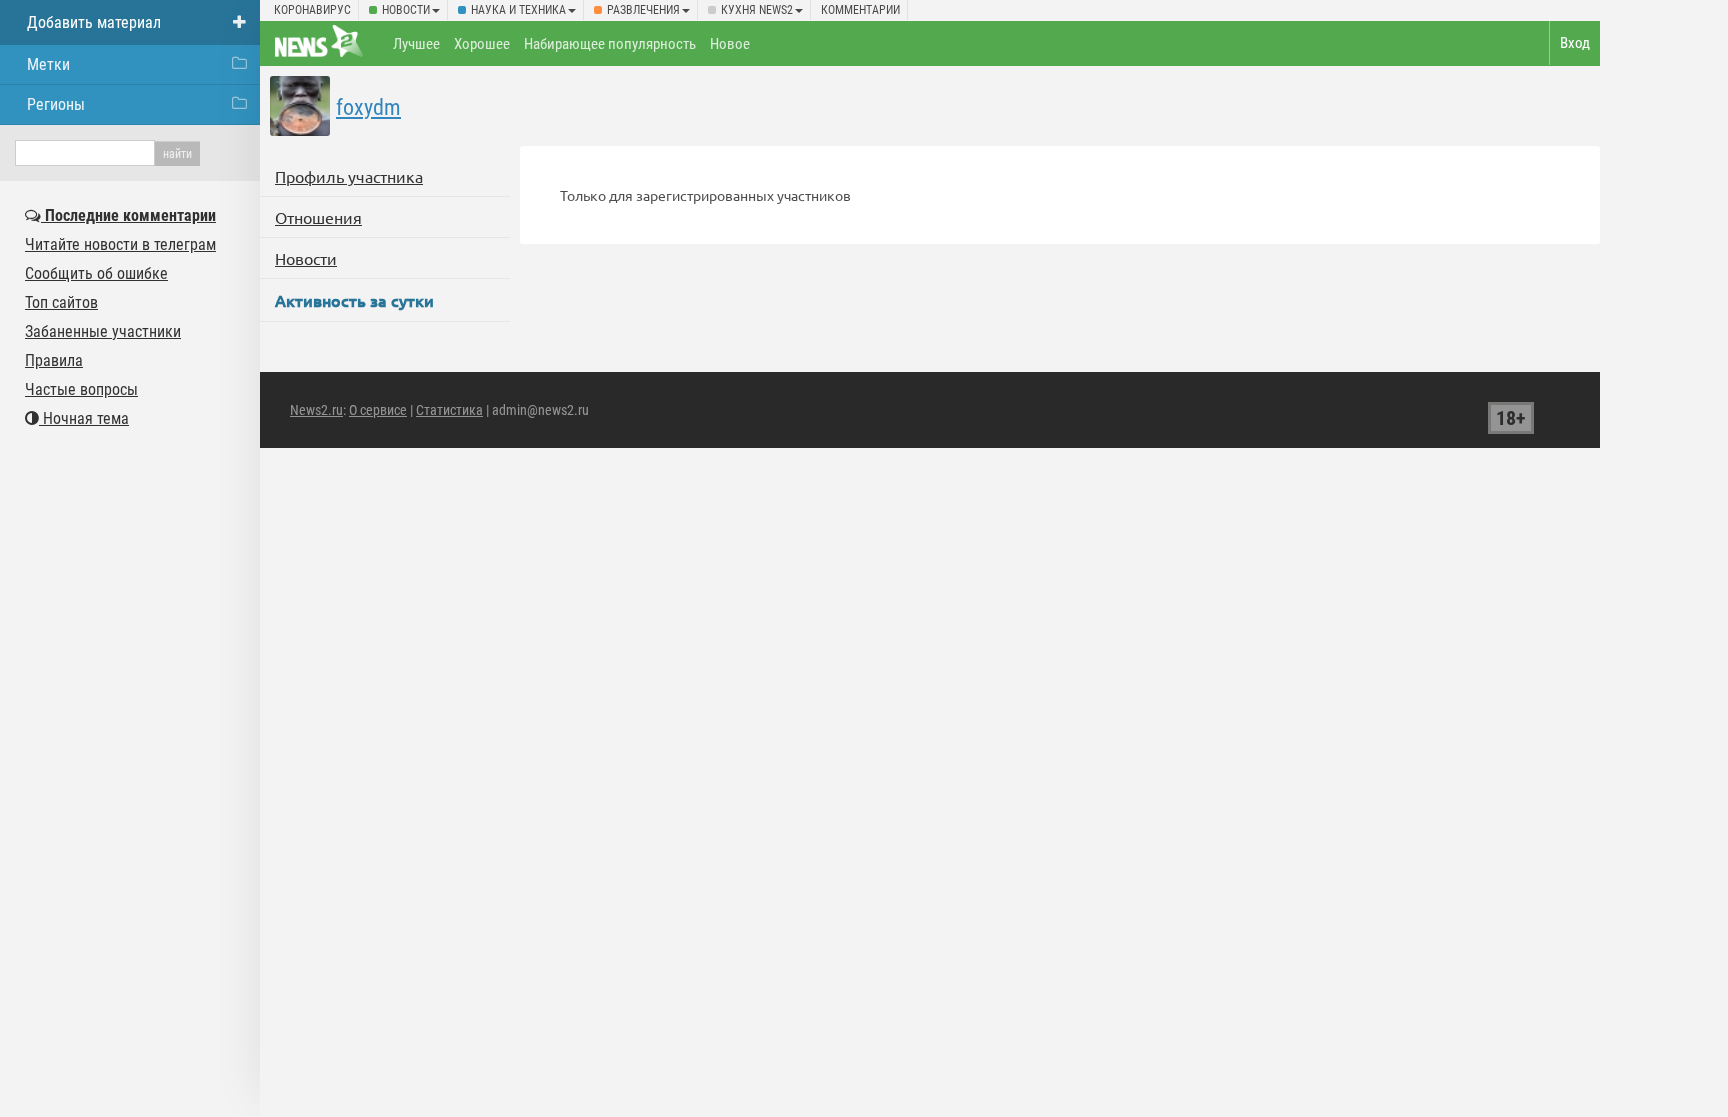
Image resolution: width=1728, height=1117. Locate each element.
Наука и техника (518, 10)
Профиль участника (349, 176)
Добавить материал (94, 22)
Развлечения (643, 10)
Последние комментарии (128, 215)
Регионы (56, 104)
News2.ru (316, 410)
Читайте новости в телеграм (120, 244)
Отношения (318, 217)
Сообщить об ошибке (96, 273)
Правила (54, 360)
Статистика (449, 410)
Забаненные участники (103, 331)
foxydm (368, 107)
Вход (1575, 43)
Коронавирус (312, 10)
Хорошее (482, 44)
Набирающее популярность (610, 44)
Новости (406, 10)
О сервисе (378, 410)
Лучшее (416, 44)
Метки (48, 64)
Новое (730, 44)
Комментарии (860, 10)
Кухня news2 (757, 10)
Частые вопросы (81, 389)
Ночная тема (84, 418)
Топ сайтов (61, 302)
